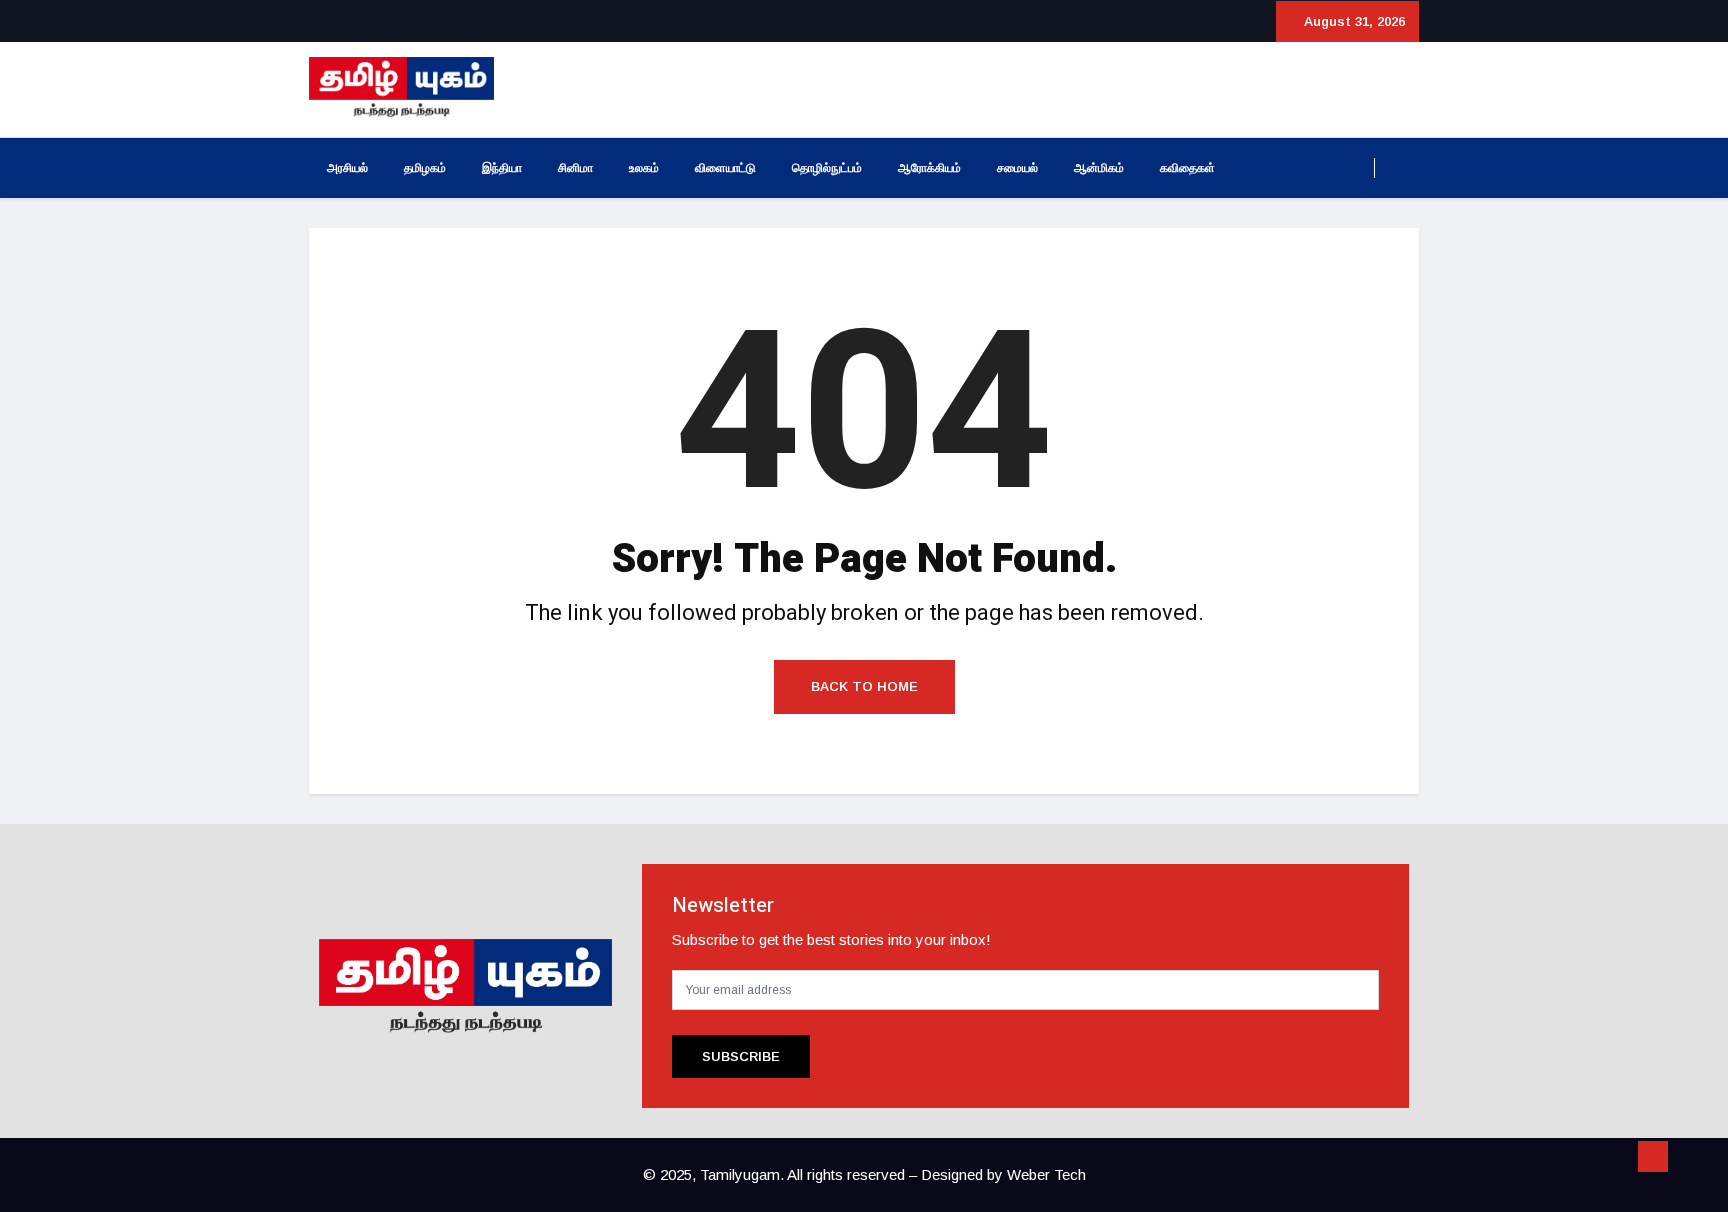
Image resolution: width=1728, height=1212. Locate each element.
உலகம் (644, 168)
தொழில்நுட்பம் (827, 168)
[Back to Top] (1653, 1157)
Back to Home (864, 686)
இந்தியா (502, 168)
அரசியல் (347, 168)
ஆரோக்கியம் (929, 168)
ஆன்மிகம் (1099, 168)
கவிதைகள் (1187, 168)
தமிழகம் (425, 168)
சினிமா (575, 168)
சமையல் (1017, 168)
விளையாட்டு (725, 168)
